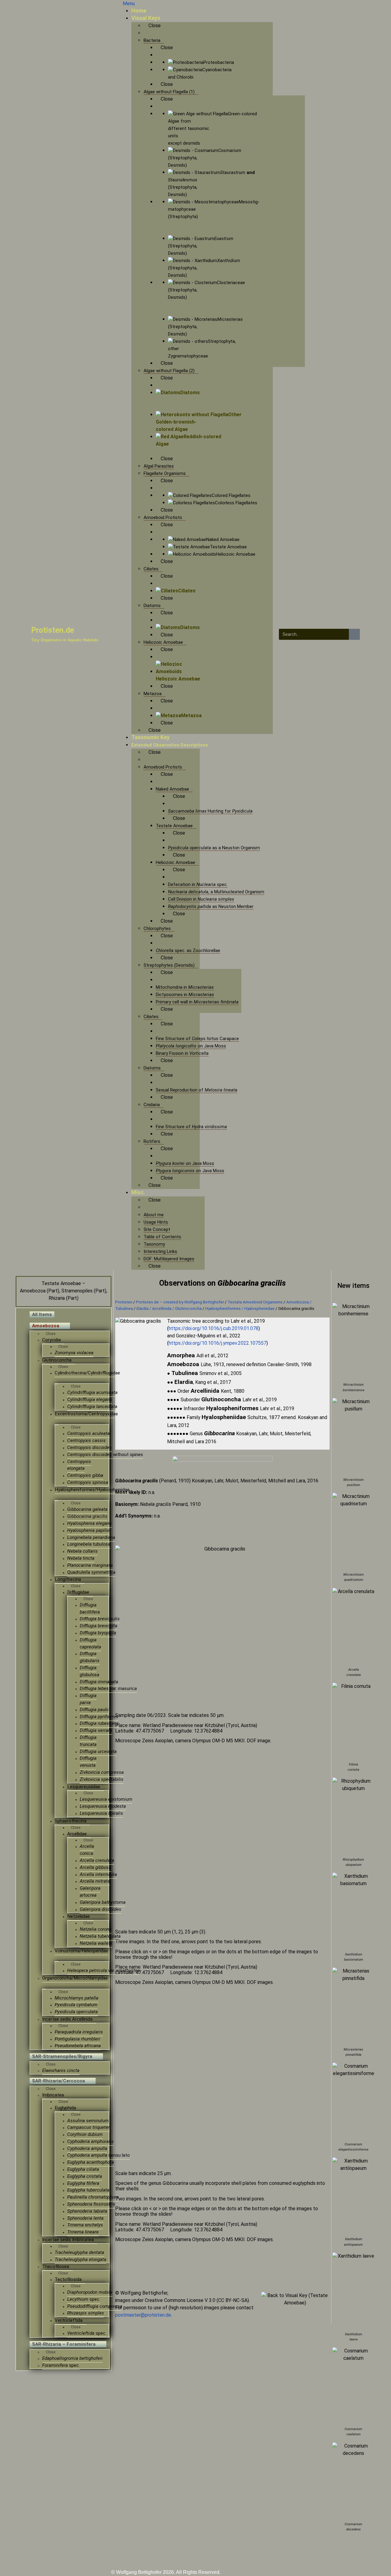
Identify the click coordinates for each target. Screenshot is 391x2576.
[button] (126, 1846)
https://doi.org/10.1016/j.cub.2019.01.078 (214, 1328)
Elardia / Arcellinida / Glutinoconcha (169, 1308)
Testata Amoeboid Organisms (255, 1302)
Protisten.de (53, 630)
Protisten (124, 1302)
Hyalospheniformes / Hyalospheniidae (240, 1308)
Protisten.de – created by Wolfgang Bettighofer (180, 1302)
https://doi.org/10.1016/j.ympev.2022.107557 (217, 1343)
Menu (129, 4)
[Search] (354, 634)
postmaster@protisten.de (143, 2315)
